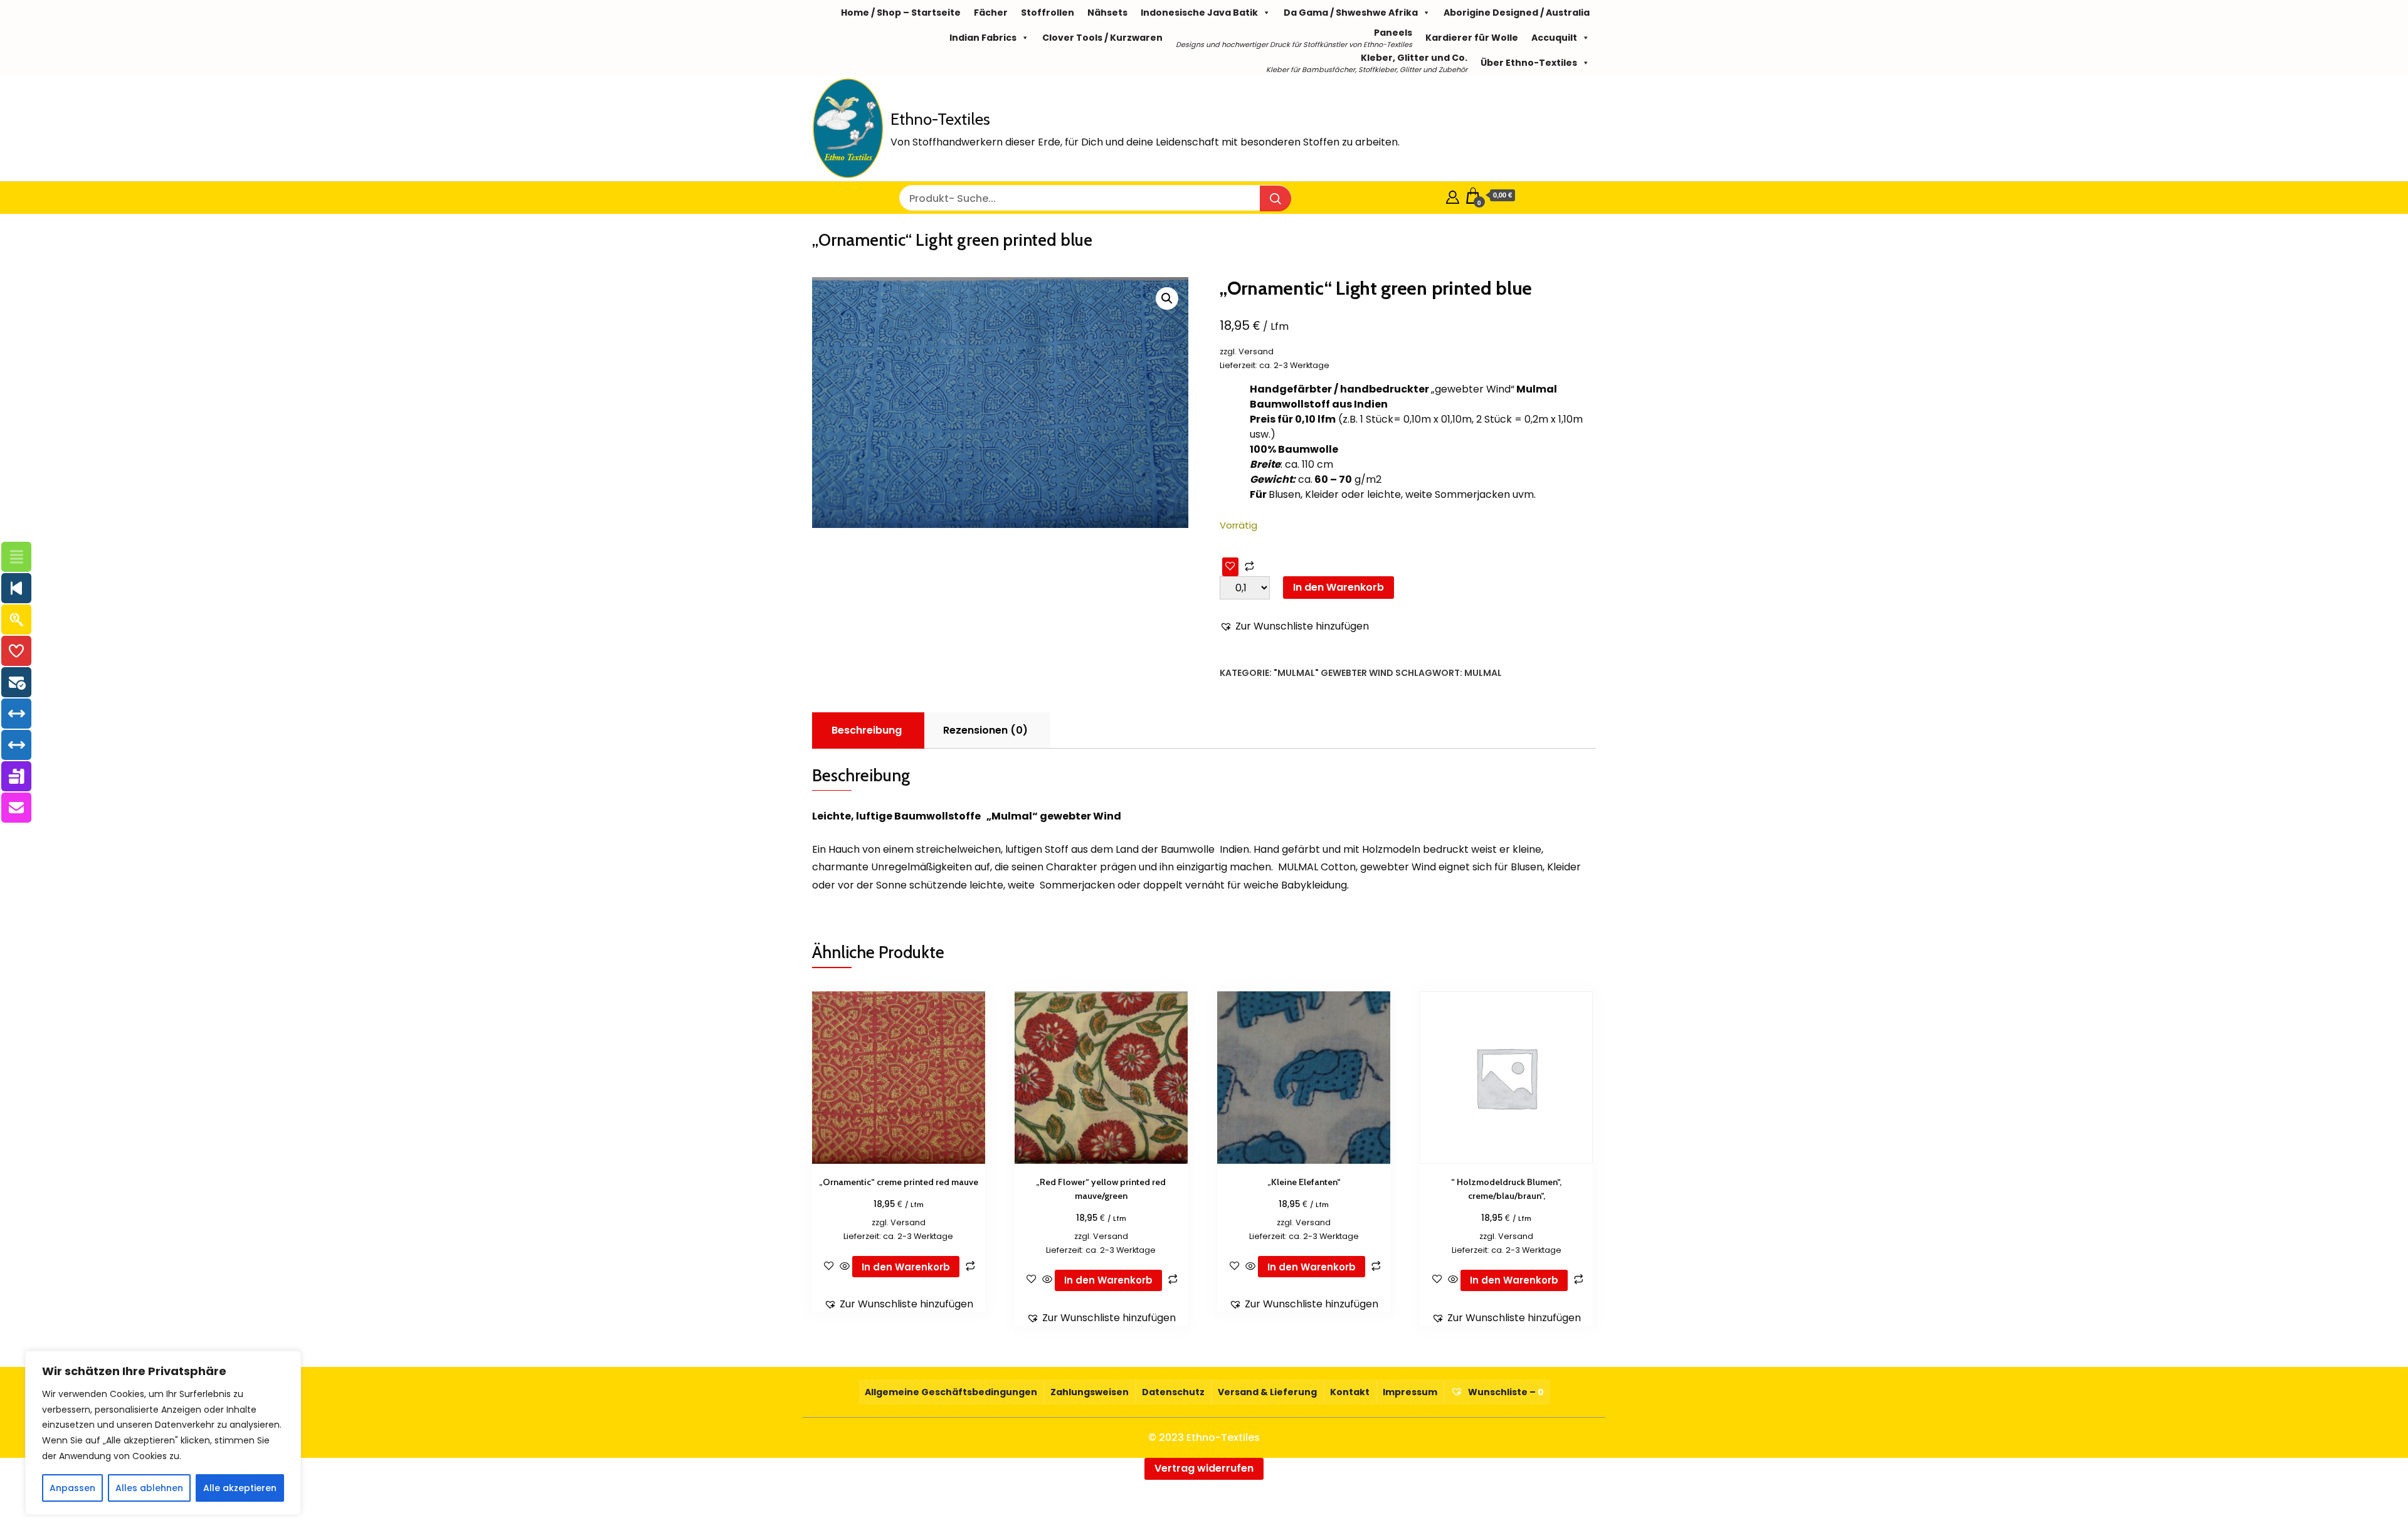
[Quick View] (845, 1267)
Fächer (991, 13)
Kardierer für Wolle (1472, 38)
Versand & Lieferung (1267, 1392)
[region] (163, 1433)
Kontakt (1350, 1392)
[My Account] (1453, 195)
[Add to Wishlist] (1230, 567)
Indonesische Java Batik (1199, 13)
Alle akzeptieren (240, 1488)
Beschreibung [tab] (867, 730)
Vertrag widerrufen (1204, 1468)
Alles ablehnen (149, 1488)
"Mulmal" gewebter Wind (1333, 673)
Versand (1256, 351)
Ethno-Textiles (940, 119)
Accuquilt (1554, 38)
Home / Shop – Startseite (901, 13)
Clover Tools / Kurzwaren (1102, 38)
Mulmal (1483, 673)
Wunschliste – (1505, 1392)
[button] (1167, 298)
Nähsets (1107, 13)
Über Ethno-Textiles (1529, 63)
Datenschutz (1173, 1392)
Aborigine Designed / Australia (1517, 13)
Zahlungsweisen (1090, 1392)
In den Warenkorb (1339, 587)
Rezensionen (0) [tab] (985, 730)
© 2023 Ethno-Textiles (1204, 1437)
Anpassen (72, 1488)
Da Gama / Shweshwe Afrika (1351, 13)
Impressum (1410, 1392)
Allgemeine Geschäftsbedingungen (951, 1392)
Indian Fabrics (983, 38)
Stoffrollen (1048, 13)
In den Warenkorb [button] (906, 1267)
